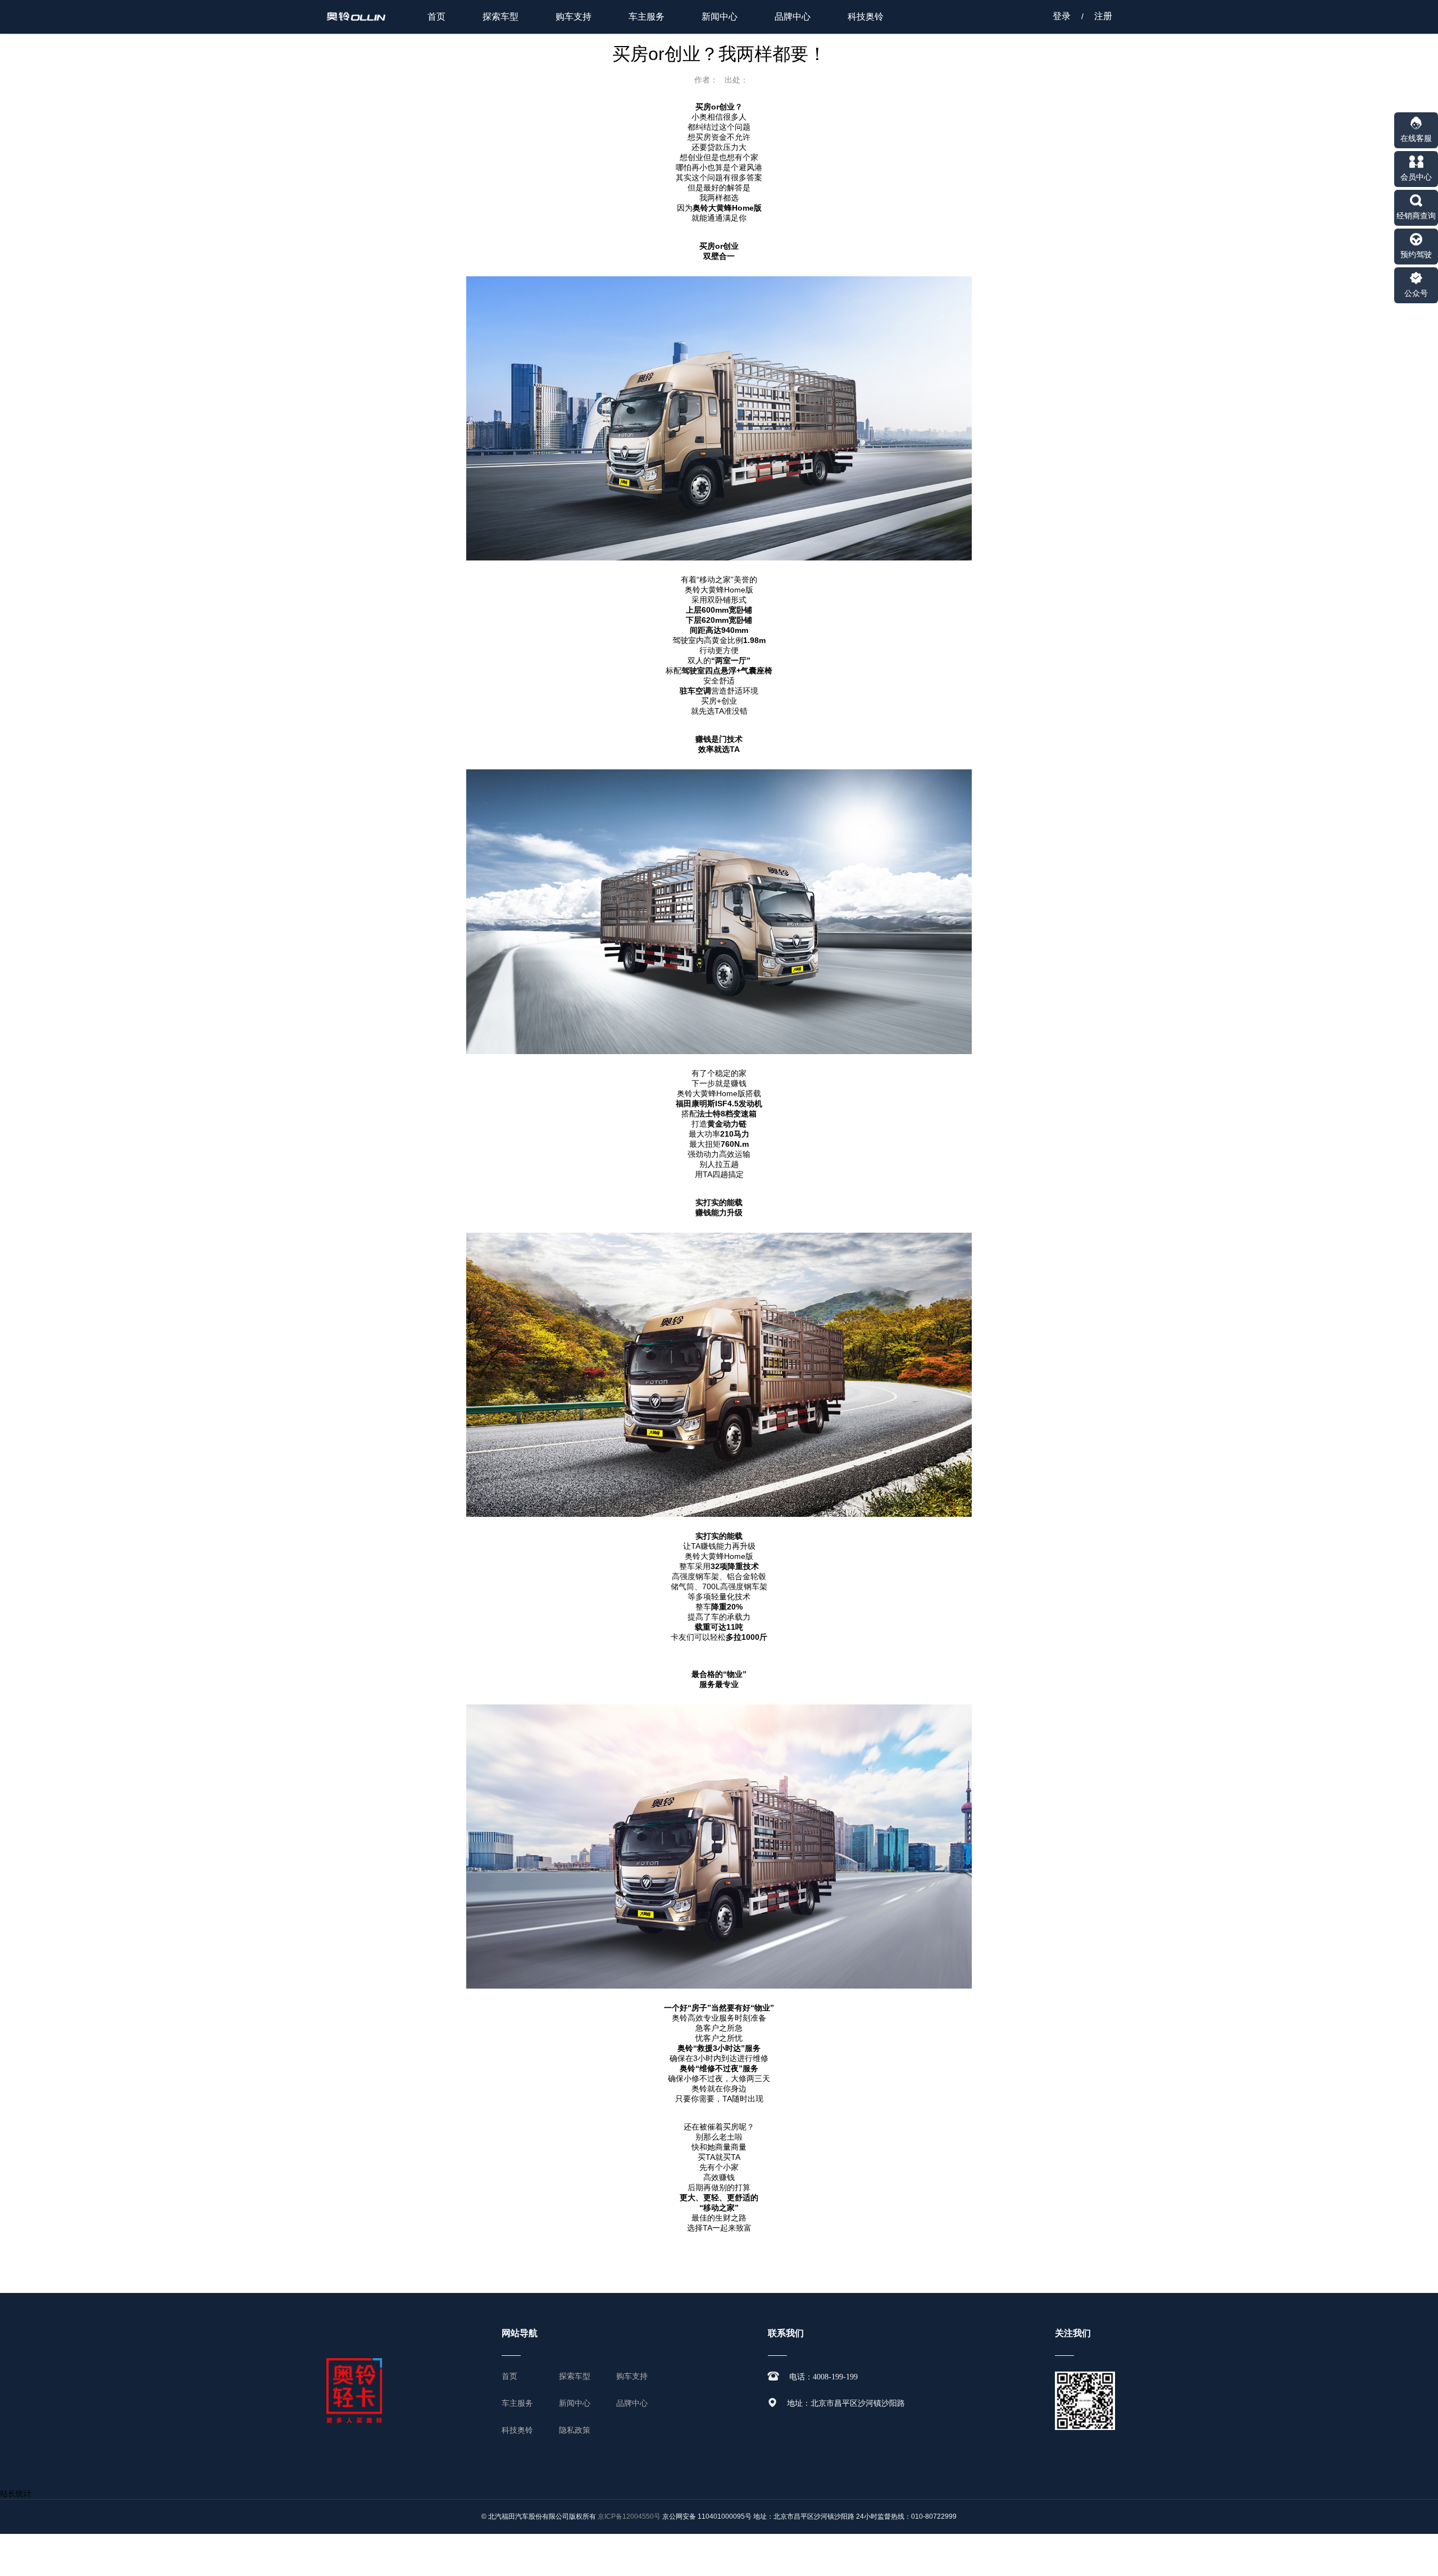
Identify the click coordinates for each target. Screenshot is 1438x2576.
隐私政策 (575, 2430)
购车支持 (574, 17)
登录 (1062, 16)
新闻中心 (720, 17)
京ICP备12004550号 (629, 2516)
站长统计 (16, 2493)
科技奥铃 (866, 17)
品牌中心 (793, 17)
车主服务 (647, 17)
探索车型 (500, 17)
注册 (1103, 16)
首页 (436, 17)
